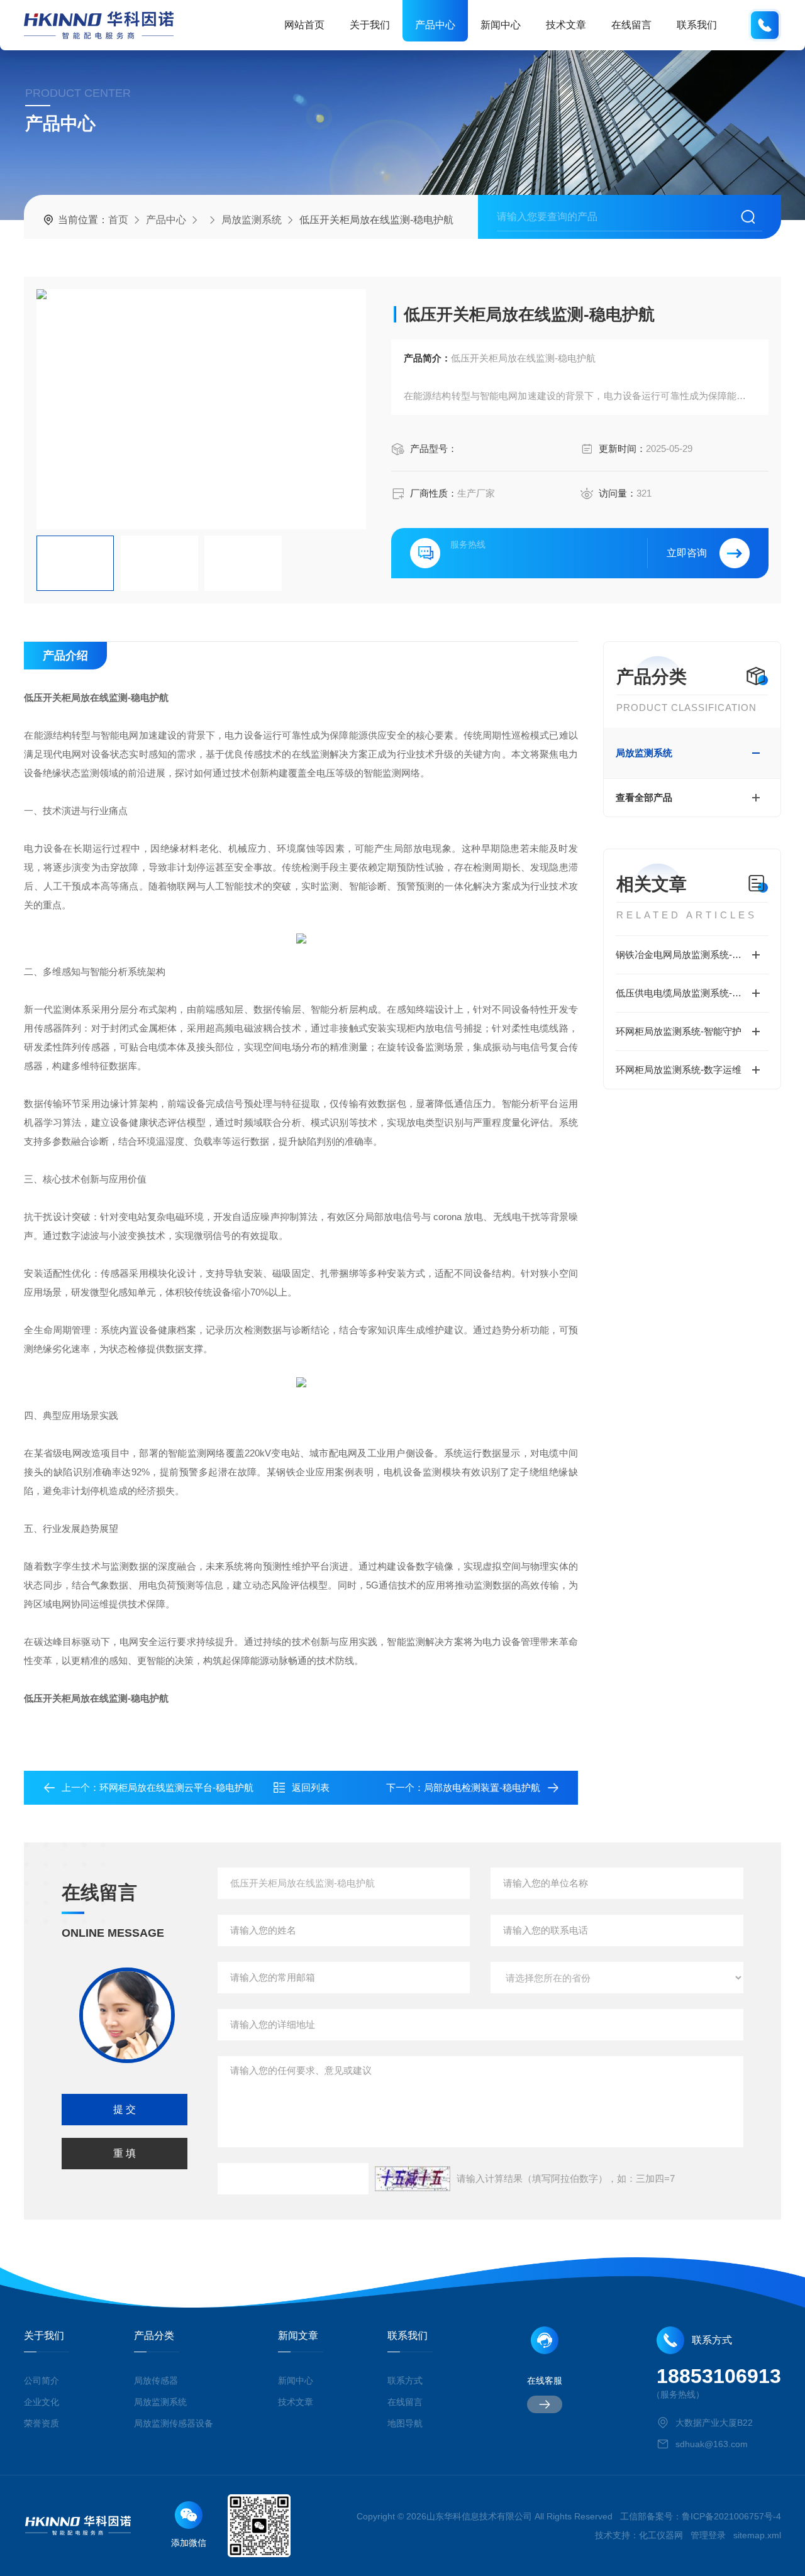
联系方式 (405, 2381)
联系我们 (697, 25)
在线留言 (631, 25)
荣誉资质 (42, 2423)
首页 (118, 220)
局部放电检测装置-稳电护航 (482, 1787)
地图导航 (405, 2423)
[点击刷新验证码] (413, 2179)
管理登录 (708, 2535)
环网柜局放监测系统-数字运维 (679, 1070)
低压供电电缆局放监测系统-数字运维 (692, 993)
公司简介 (42, 2381)
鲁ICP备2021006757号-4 (731, 2516)
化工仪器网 (661, 2535)
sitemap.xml (757, 2535)
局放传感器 (156, 2381)
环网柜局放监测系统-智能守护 (679, 1031)
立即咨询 (687, 553)
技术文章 (566, 25)
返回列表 (311, 1787)
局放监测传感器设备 (174, 2423)
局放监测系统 (252, 220)
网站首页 (304, 25)
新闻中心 (501, 25)
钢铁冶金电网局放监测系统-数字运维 (692, 955)
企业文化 (42, 2402)
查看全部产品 (644, 797)
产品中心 (435, 25)
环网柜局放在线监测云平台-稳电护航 (176, 1787)
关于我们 (370, 25)
